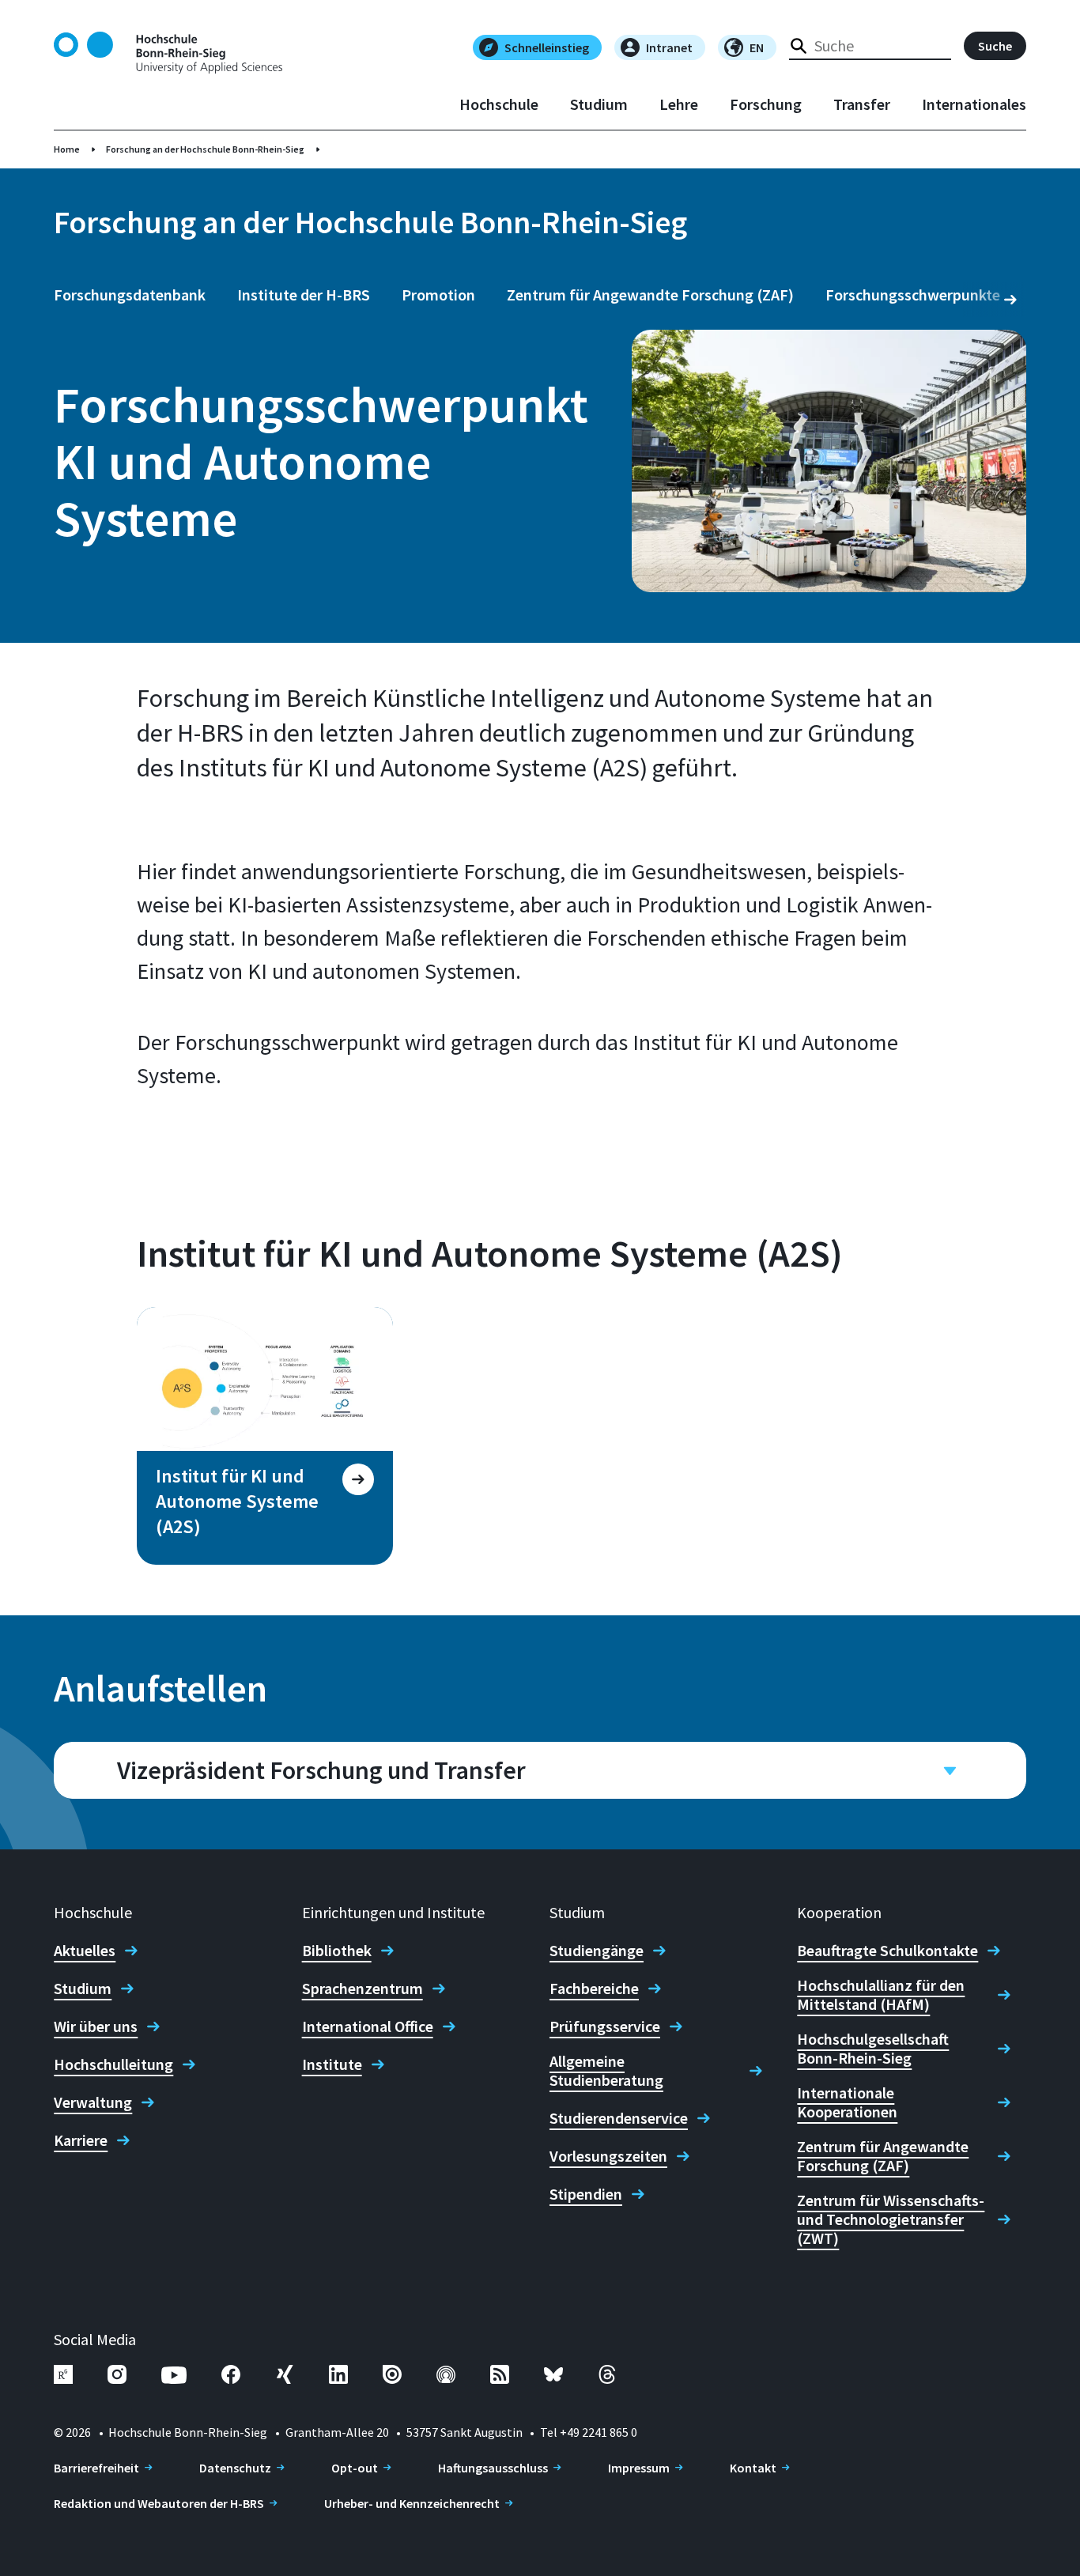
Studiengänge (597, 1951)
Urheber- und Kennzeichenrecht (412, 2503)
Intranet (669, 47)
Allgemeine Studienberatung (606, 2071)
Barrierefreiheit (96, 2468)
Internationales (974, 104)
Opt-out (355, 2468)
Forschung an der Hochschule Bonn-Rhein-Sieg (205, 149)
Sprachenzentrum (363, 1989)
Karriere (81, 2140)
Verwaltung (93, 2102)
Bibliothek (337, 1951)
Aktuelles (85, 1951)
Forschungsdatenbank (130, 295)
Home (67, 149)
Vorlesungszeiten (608, 2156)
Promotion (438, 295)
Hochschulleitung (113, 2064)
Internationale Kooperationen (847, 2102)
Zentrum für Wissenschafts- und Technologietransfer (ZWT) (891, 2219)
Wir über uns (96, 2026)
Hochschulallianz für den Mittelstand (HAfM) (881, 1995)
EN (757, 47)
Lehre (679, 104)
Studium (599, 104)
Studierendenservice (619, 2118)
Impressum (639, 2468)
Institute (332, 2064)
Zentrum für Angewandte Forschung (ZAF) (650, 295)
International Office (368, 2026)
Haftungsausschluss (493, 2468)
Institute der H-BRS (304, 295)
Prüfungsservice (605, 2026)
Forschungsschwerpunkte (913, 295)
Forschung (766, 104)
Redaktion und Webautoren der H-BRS (159, 2503)
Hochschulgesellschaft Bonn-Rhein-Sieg (873, 2049)
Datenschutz (235, 2468)
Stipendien (586, 2194)
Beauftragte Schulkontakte (887, 1951)
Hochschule (499, 104)
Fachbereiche (594, 1989)
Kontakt (753, 2468)
